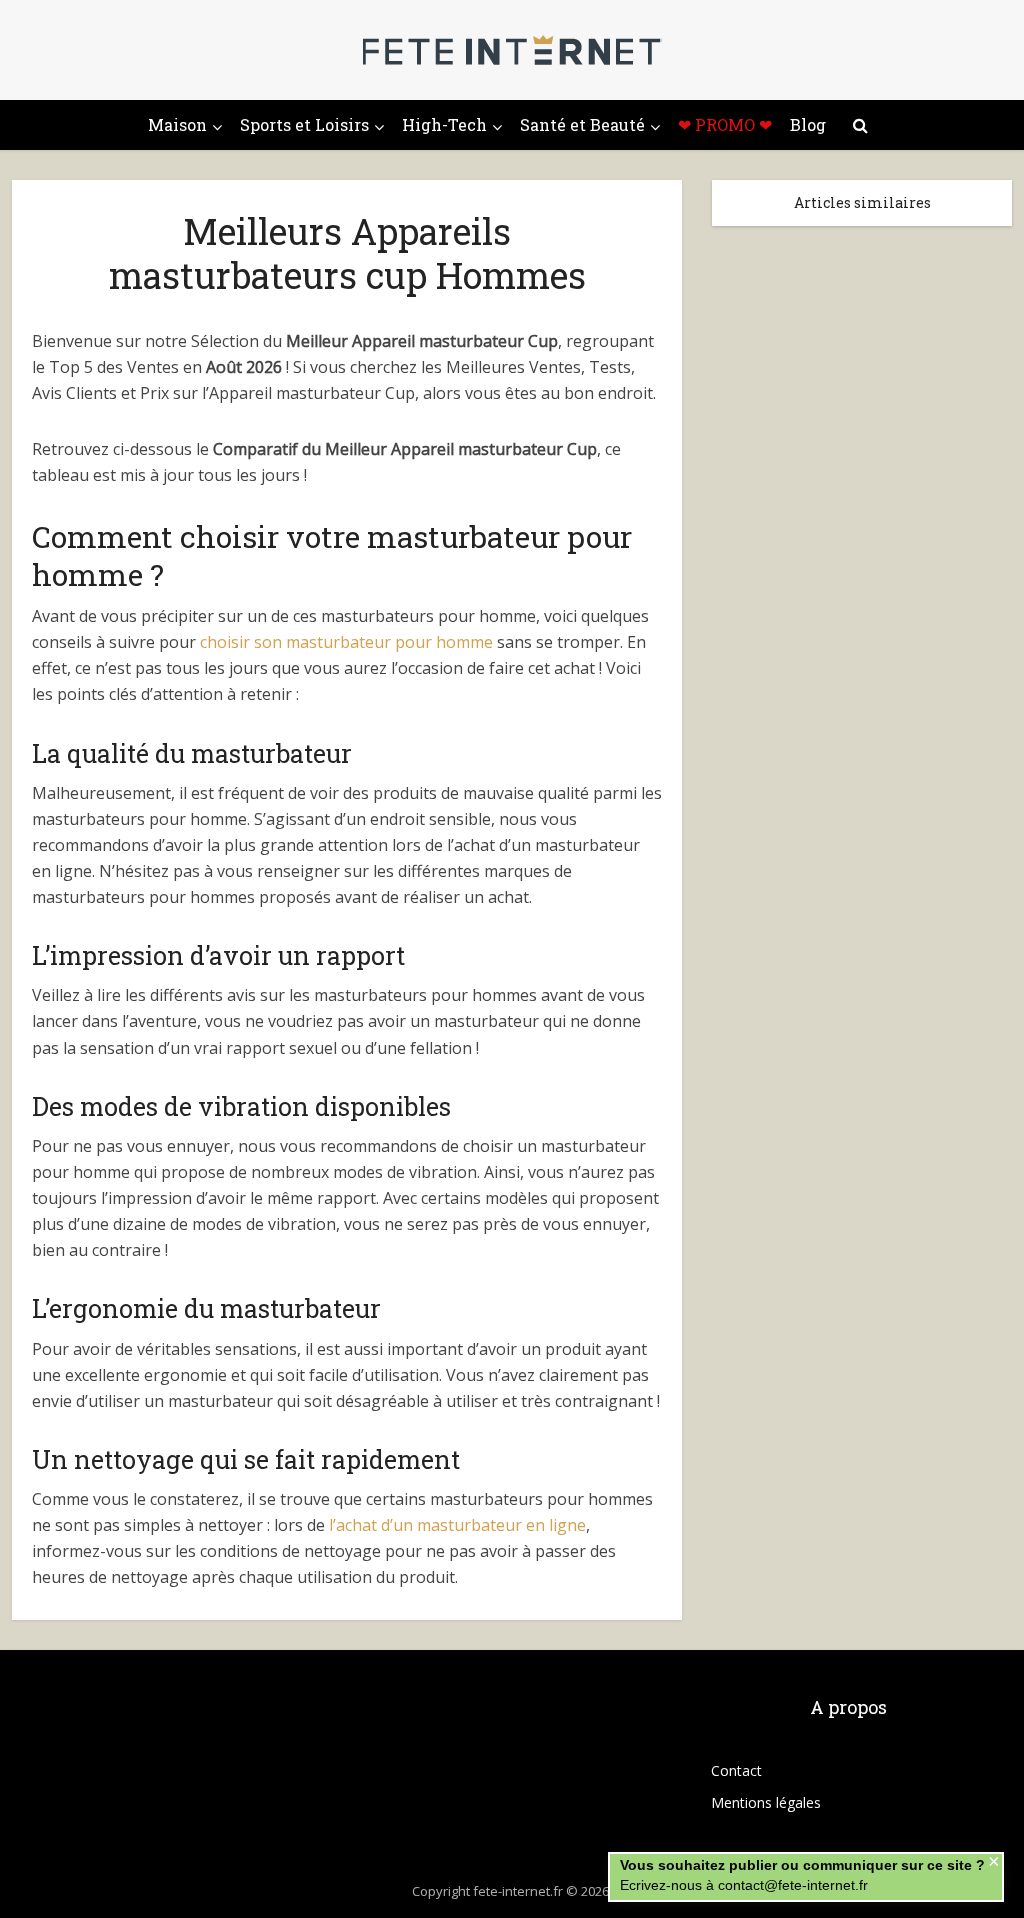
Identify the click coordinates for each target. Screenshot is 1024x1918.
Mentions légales (766, 1802)
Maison (177, 124)
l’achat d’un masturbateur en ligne (457, 1525)
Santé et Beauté (582, 124)
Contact (736, 1770)
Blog (808, 124)
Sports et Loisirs (304, 124)
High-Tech (444, 124)
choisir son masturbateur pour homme (346, 642)
